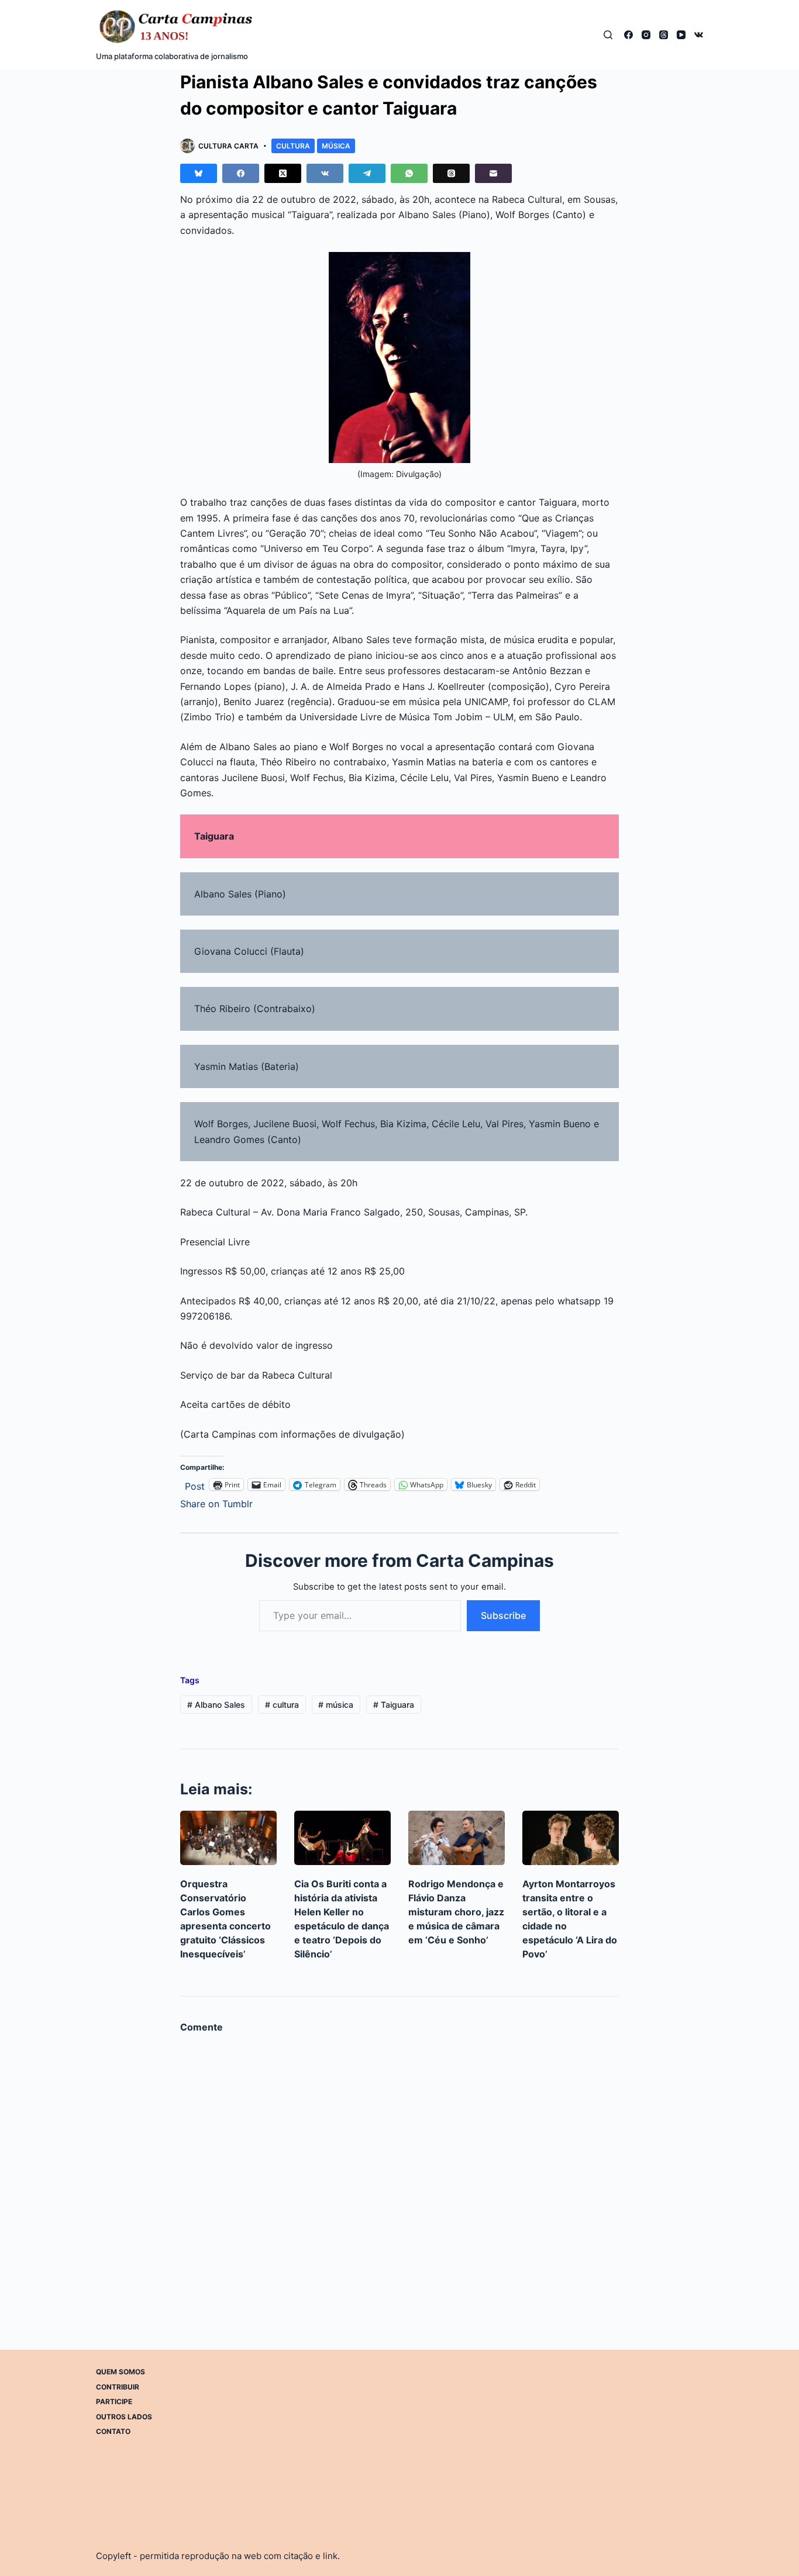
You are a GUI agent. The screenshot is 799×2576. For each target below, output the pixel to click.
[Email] (493, 173)
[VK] (699, 35)
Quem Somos (120, 2372)
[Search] (608, 35)
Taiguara (394, 1705)
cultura (282, 1705)
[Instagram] (646, 35)
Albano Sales (216, 1705)
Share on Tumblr (216, 1502)
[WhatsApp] (409, 173)
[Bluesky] (199, 173)
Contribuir (118, 2387)
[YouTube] (681, 35)
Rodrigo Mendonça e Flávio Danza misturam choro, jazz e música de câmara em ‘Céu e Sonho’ (456, 1912)
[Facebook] (628, 35)
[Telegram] (367, 173)
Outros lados (124, 2417)
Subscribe (503, 1615)
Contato (113, 2431)
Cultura (293, 146)
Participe (114, 2401)
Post (195, 1485)
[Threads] (664, 35)
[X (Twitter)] (283, 173)
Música (336, 146)
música (336, 1705)
